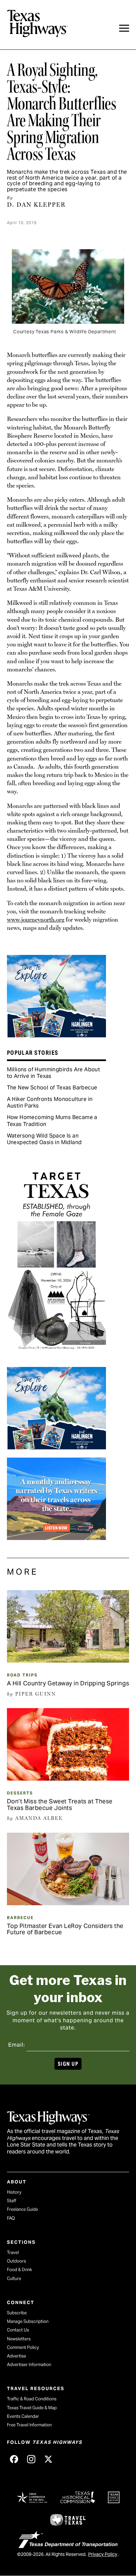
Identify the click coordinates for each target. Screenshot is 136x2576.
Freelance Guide (22, 2209)
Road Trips (22, 1675)
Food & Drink (19, 2270)
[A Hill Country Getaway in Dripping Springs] (68, 1660)
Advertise (17, 2356)
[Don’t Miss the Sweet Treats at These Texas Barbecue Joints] (68, 1778)
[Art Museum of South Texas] (56, 1357)
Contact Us (18, 2330)
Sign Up (68, 2064)
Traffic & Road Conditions (32, 2399)
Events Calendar (23, 2416)
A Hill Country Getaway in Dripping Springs (68, 1683)
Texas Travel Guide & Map (32, 2408)
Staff (12, 2201)
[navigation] (124, 28)
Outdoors (17, 2261)
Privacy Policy (103, 2554)
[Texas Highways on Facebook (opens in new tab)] (14, 2459)
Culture (14, 2279)
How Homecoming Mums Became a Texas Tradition (52, 1121)
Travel (13, 2252)
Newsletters (19, 2339)
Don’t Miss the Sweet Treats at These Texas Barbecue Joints (60, 1805)
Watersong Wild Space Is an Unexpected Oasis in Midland (44, 1139)
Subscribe (17, 2313)
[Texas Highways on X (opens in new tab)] (49, 2459)
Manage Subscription (28, 2321)
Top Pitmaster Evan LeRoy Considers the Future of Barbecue (65, 1929)
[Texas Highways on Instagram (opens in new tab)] (31, 2459)
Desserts (20, 1793)
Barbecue (20, 1918)
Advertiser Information (29, 2365)
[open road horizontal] (56, 1538)
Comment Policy (23, 2347)
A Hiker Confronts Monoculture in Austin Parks (50, 1102)
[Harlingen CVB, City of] (56, 1035)
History (14, 2192)
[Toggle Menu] (124, 28)
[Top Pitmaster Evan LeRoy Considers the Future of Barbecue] (68, 1903)
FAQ (11, 2218)
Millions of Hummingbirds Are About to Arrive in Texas (54, 1073)
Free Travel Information (29, 2425)
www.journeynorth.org (36, 919)
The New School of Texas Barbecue (52, 1088)
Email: (17, 2045)
